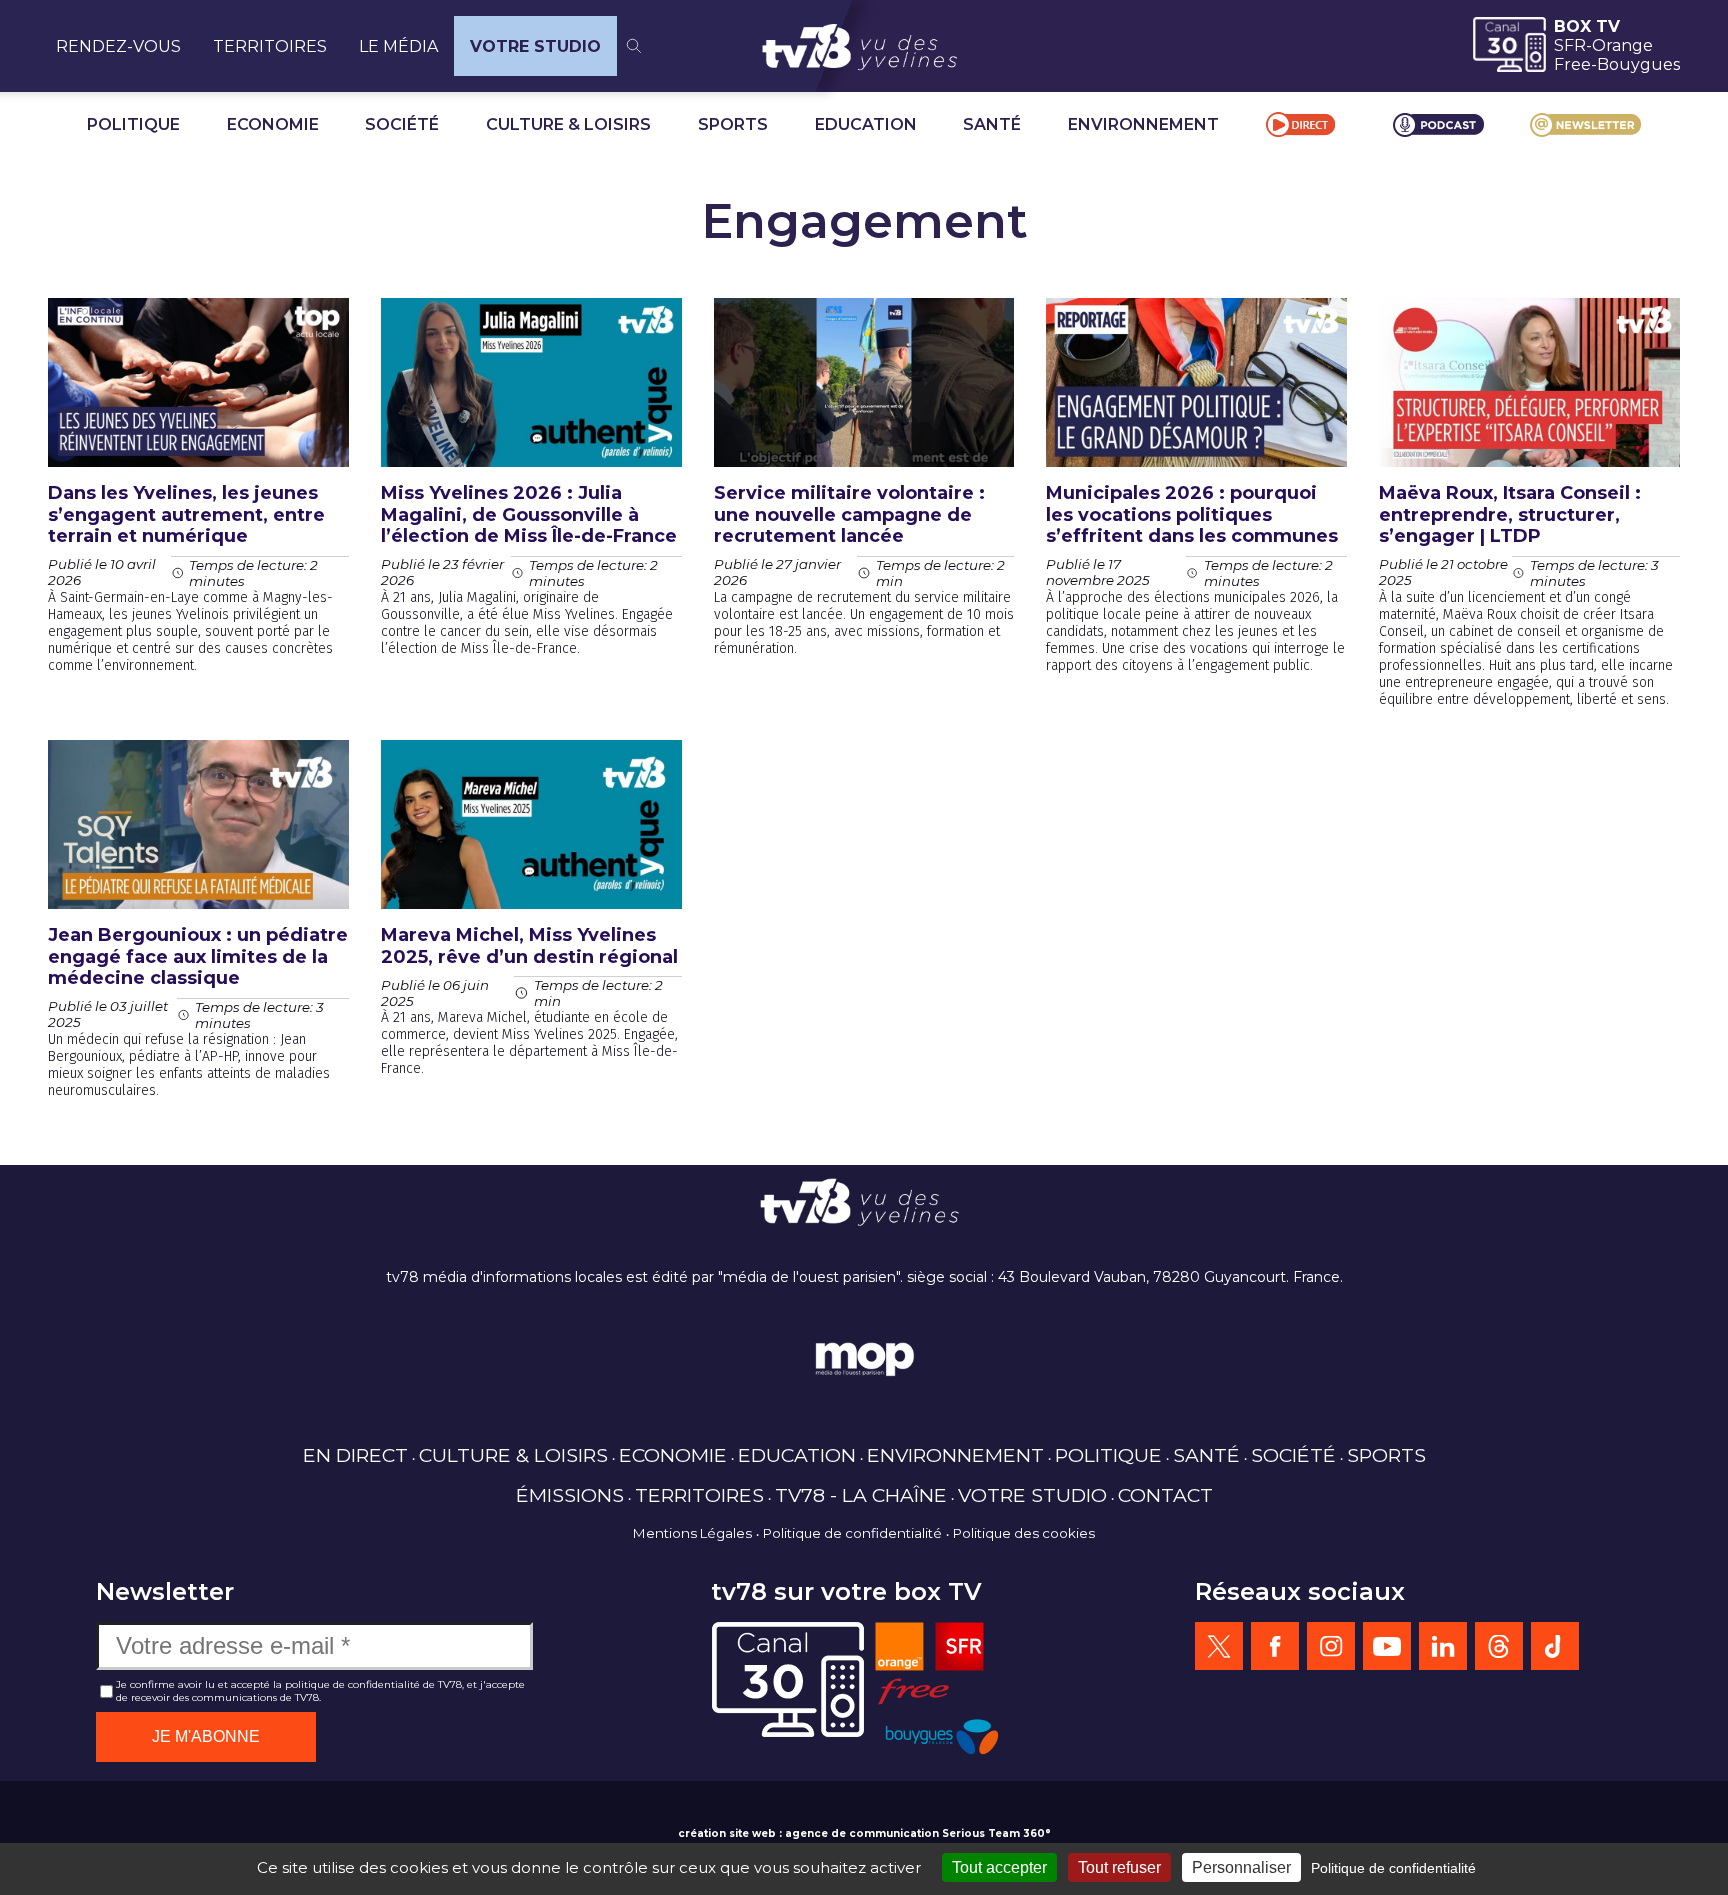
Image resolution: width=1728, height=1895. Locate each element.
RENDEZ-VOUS (118, 46)
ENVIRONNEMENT (1143, 124)
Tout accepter (999, 1867)
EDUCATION (866, 124)
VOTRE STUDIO (535, 46)
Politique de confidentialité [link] (1393, 1868)
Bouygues (1638, 64)
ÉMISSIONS (570, 1495)
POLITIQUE (133, 124)
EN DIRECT (355, 1455)
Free (1572, 64)
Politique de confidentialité (852, 1533)
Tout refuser (1119, 1867)
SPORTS (733, 124)
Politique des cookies (1024, 1533)
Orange (1622, 45)
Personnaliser (1241, 1867)
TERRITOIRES (270, 46)
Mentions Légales (692, 1533)
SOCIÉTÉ (402, 124)
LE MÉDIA (398, 46)
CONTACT (1165, 1495)
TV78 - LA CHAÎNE (861, 1495)
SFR (1570, 45)
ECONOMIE (273, 124)
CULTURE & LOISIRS (568, 124)
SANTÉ (992, 124)
